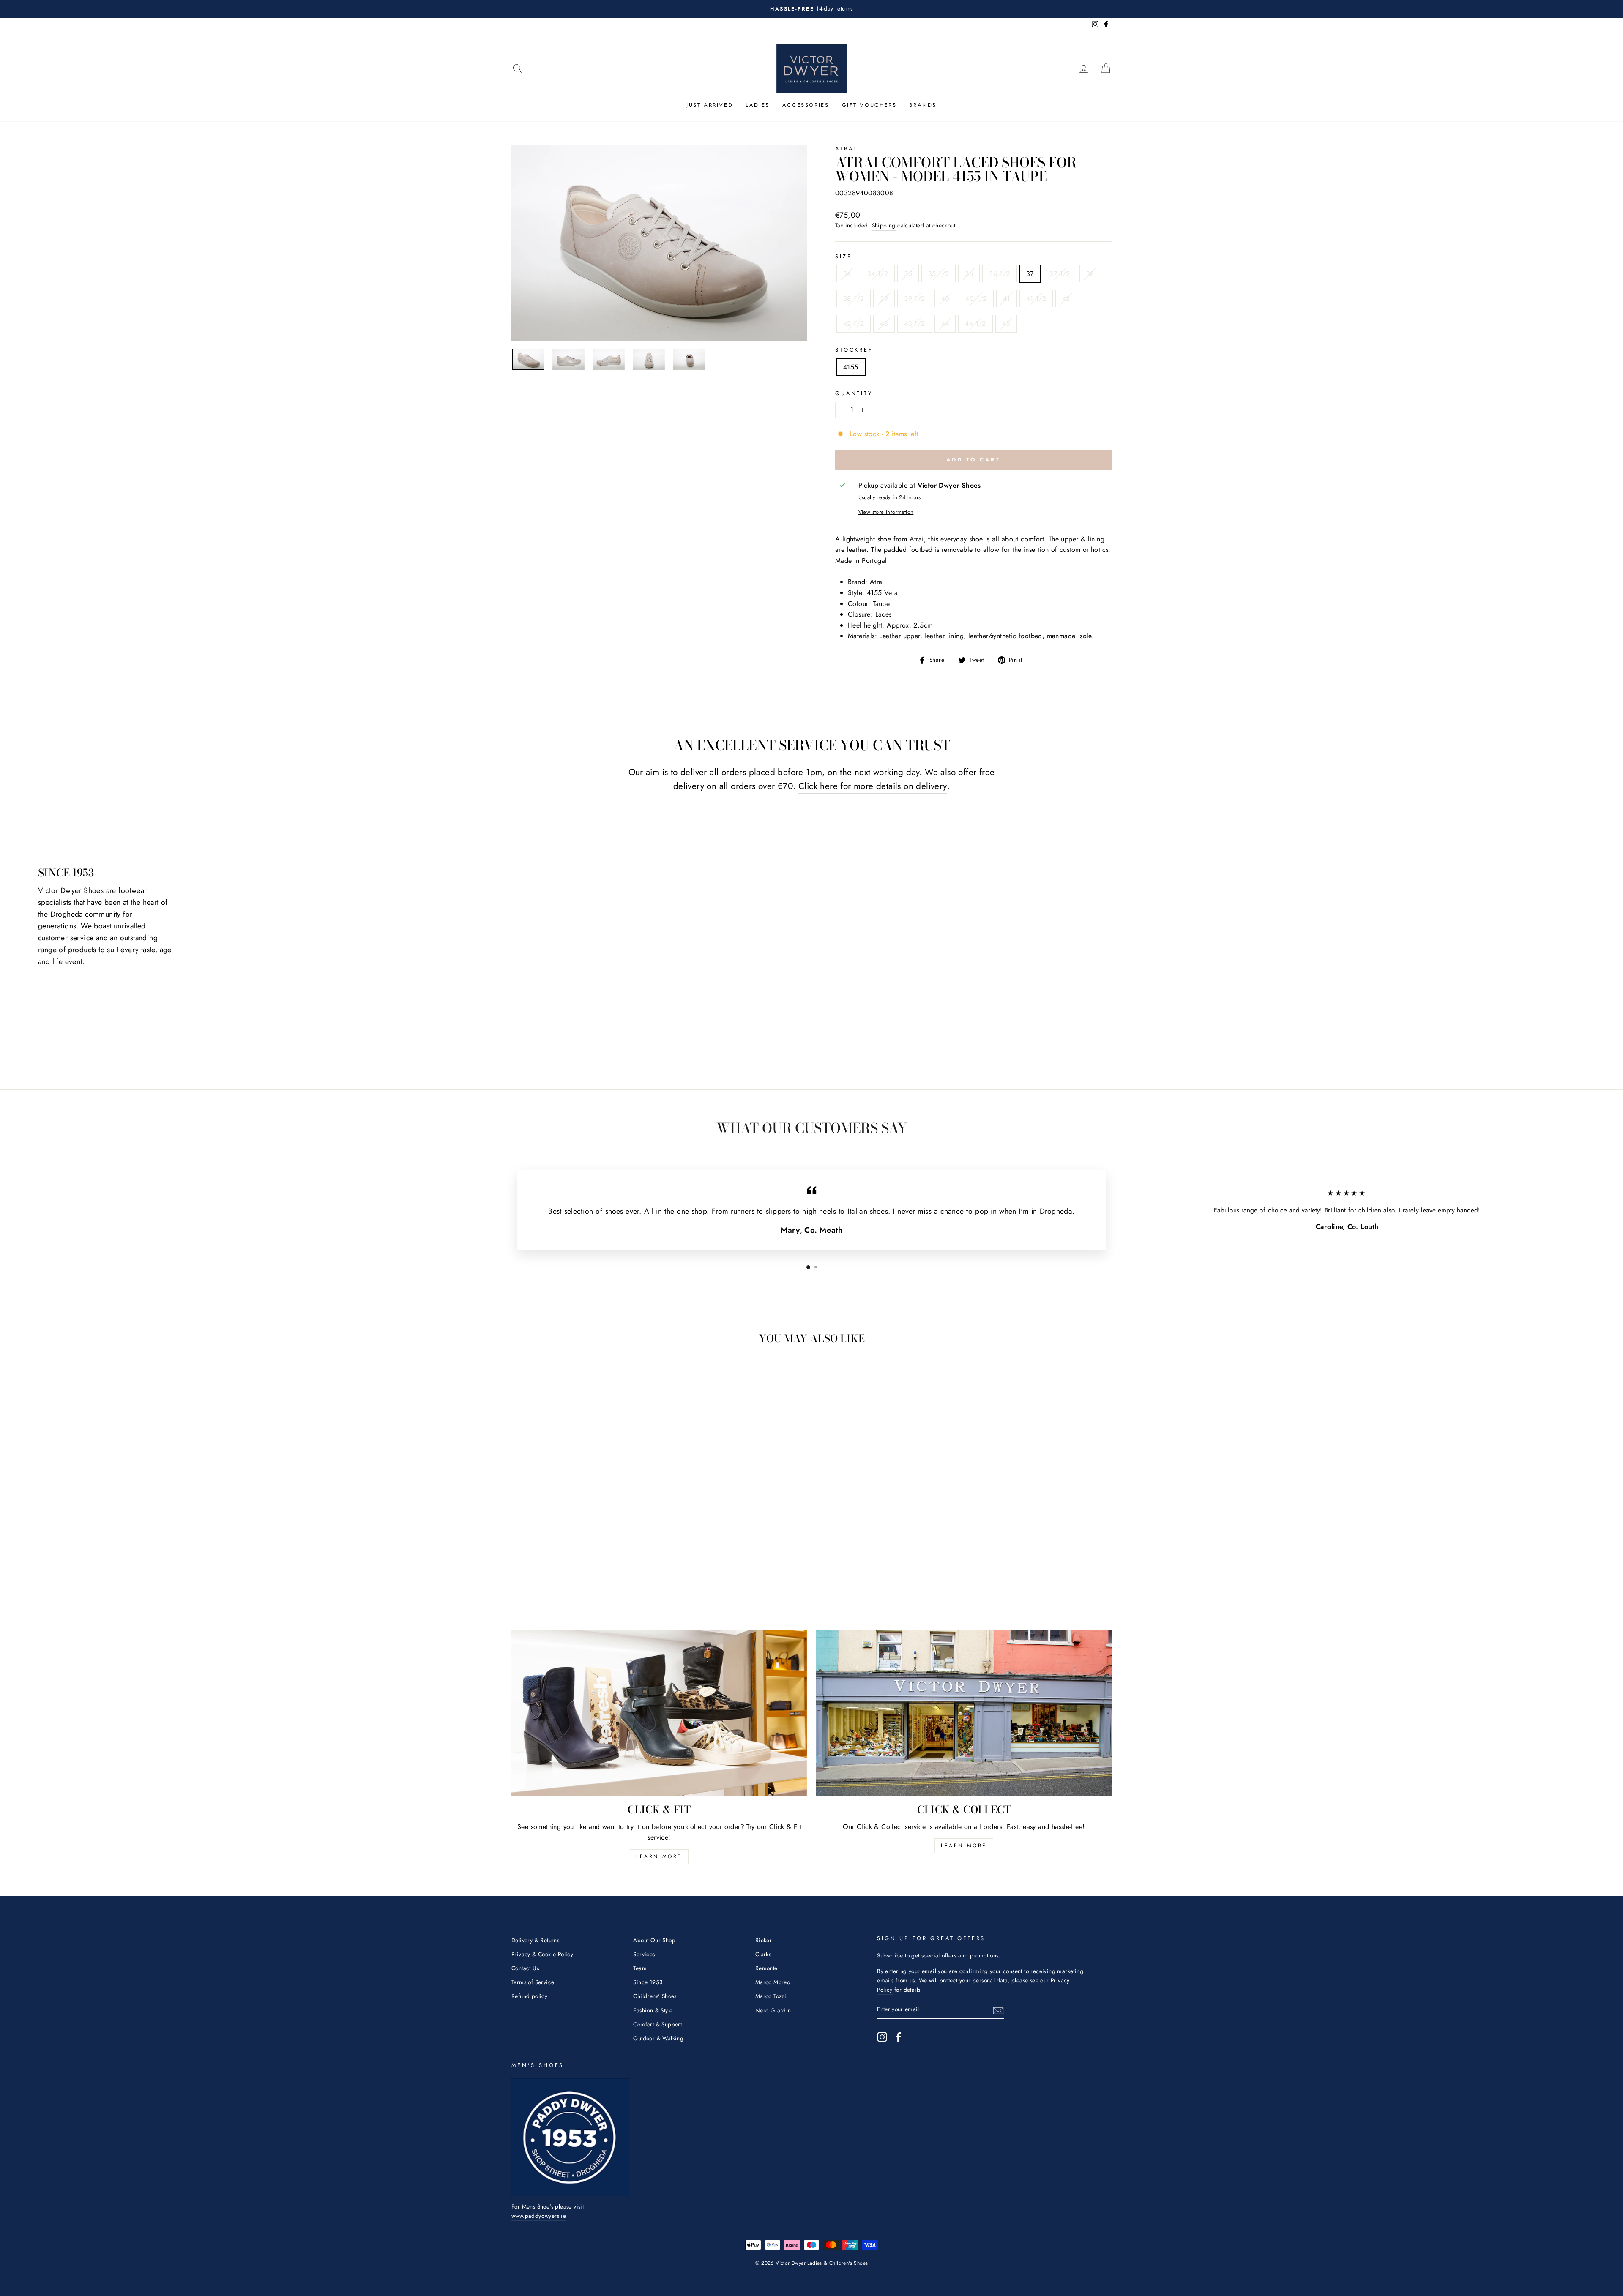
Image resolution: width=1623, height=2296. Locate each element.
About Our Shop (654, 1940)
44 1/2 (975, 324)
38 (1090, 274)
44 (945, 324)
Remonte (766, 1968)
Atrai (846, 149)
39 (884, 299)
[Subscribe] (998, 2010)
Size (843, 256)
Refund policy (529, 1996)
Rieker (764, 1940)
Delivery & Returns (535, 1940)
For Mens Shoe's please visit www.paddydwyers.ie (548, 2211)
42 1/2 (854, 324)
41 (1007, 299)
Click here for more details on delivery (873, 786)
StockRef (854, 350)
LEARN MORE (659, 1856)
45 (1006, 324)
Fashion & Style (653, 2010)
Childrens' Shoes (655, 1996)
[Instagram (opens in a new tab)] (882, 2037)
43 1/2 (914, 324)
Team (640, 1968)
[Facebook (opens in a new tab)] (899, 2037)
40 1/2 (976, 299)
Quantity (854, 393)
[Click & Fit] (659, 1713)
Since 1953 (648, 1982)
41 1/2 (1036, 299)
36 (969, 274)
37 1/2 (1060, 274)
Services (644, 1954)
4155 (851, 367)
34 (847, 274)
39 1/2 (914, 299)
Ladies (758, 105)
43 (884, 324)
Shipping (884, 225)
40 (945, 299)
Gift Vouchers (869, 105)
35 (908, 274)
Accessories (806, 105)
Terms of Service (533, 1982)
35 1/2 (939, 274)
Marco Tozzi (771, 1996)
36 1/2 (999, 274)
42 (1066, 299)
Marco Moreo (773, 1982)
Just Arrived (710, 105)
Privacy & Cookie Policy (542, 1954)
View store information (886, 512)
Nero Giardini (774, 2010)
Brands (923, 105)
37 (1030, 274)
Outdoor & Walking (658, 2038)
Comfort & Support (657, 2024)
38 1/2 (854, 299)
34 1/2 (878, 274)
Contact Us (525, 1968)
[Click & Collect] (964, 1713)
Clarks (763, 1954)
